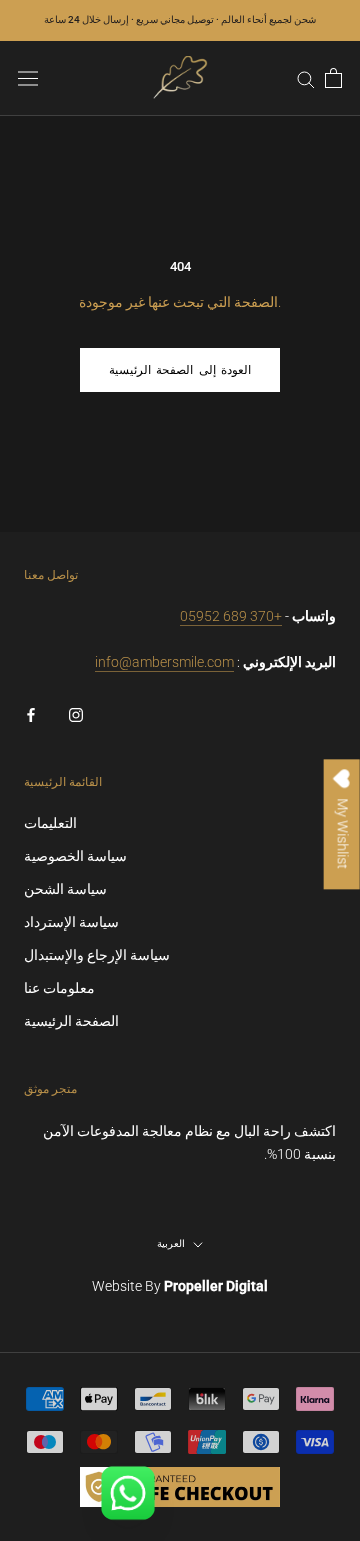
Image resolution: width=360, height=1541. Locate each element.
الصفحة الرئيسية (71, 1021)
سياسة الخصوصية (75, 856)
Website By (180, 1286)
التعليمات (50, 823)
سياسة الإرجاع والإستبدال (97, 955)
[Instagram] (76, 713)
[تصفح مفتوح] (28, 78)
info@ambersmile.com (164, 662)
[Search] (306, 78)
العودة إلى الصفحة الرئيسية (180, 370)
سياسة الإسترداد (71, 922)
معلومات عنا (59, 988)
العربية (171, 1243)
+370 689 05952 (231, 616)
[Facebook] (31, 713)
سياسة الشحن (65, 889)
